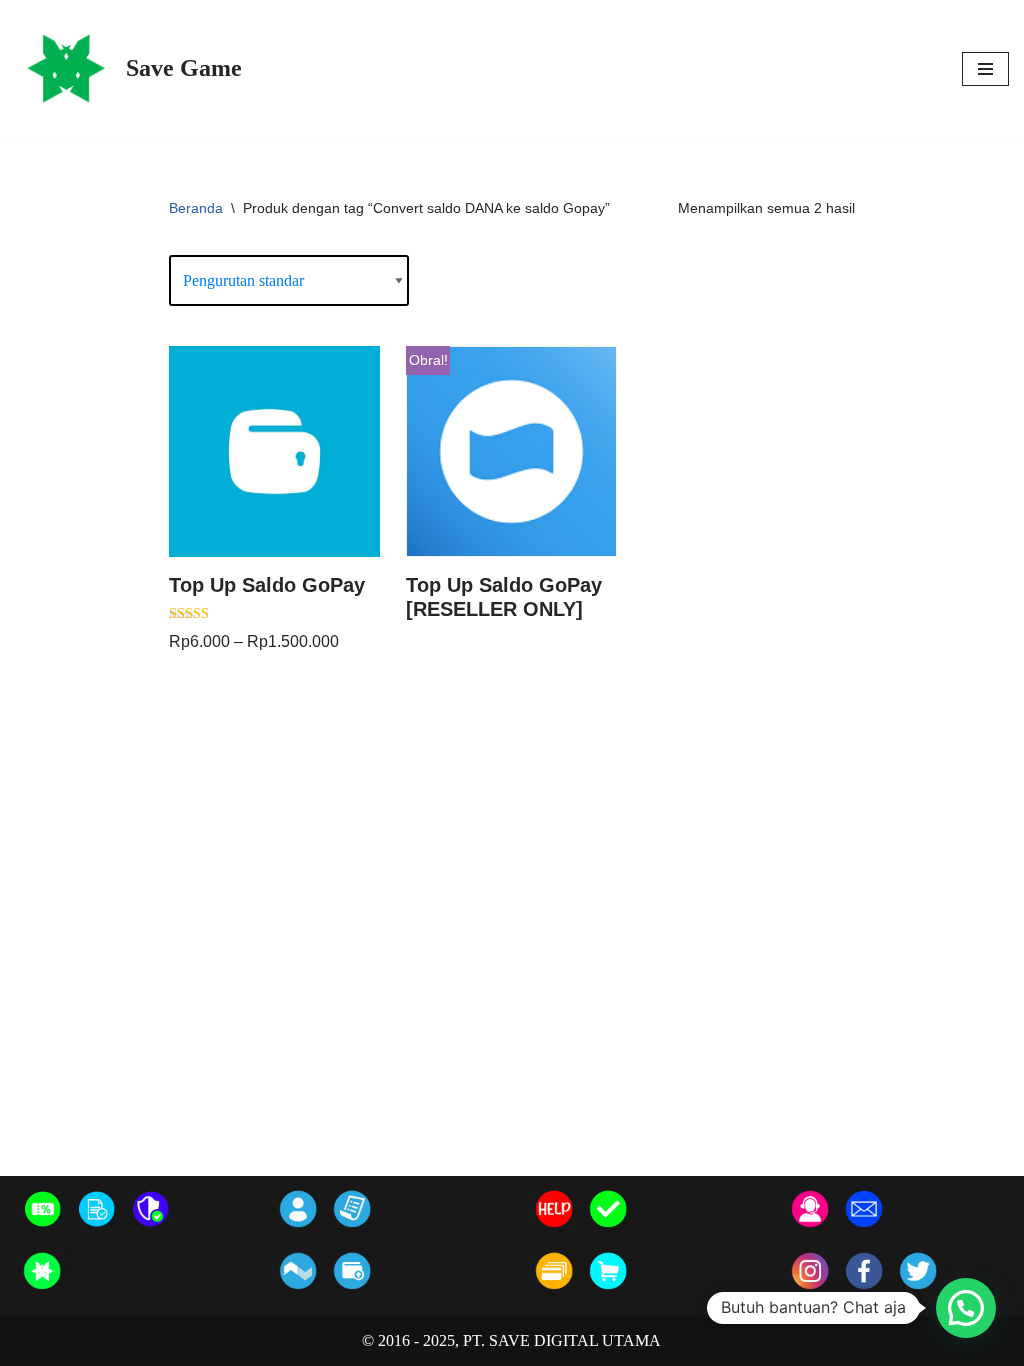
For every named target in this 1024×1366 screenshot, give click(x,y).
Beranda (196, 208)
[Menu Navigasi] (985, 69)
